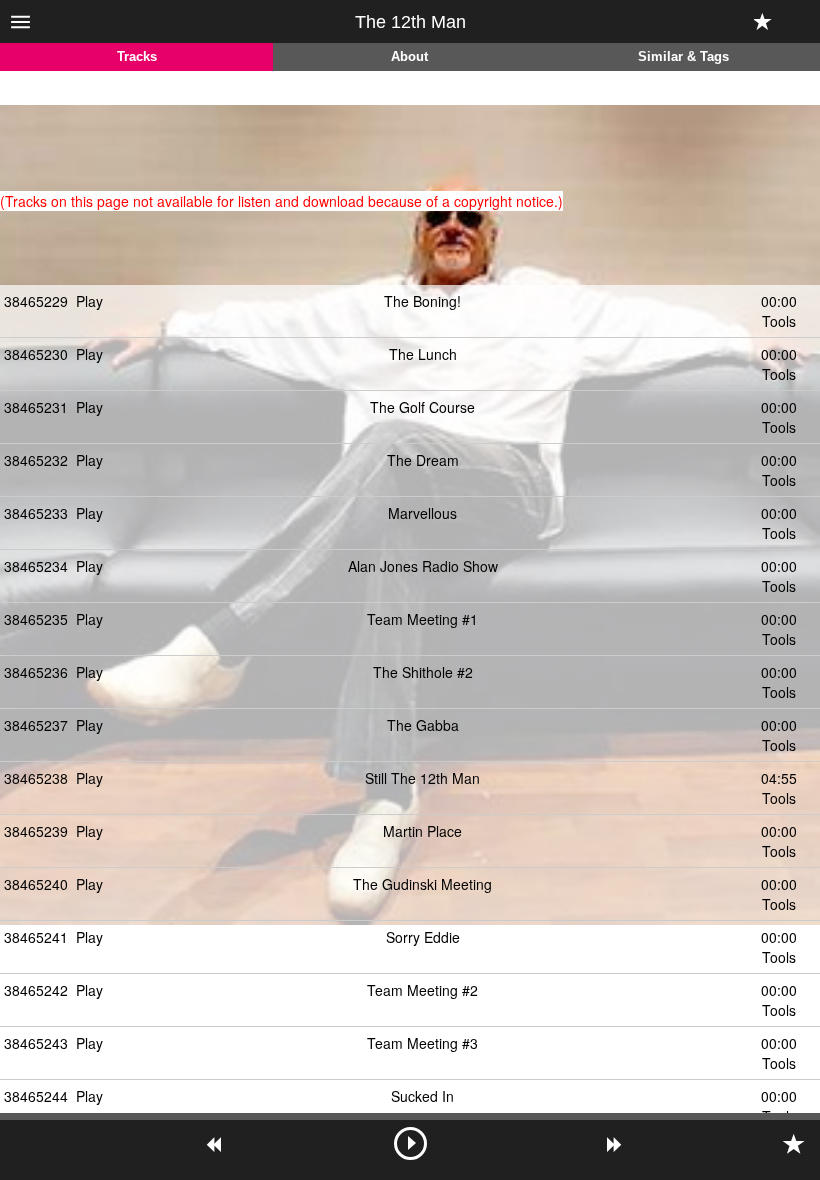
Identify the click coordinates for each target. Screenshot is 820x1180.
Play (89, 301)
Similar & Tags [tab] (683, 57)
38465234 (36, 566)
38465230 (36, 354)
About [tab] (409, 57)
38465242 (36, 990)
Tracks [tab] (137, 57)
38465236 (36, 672)
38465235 (36, 619)
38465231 (36, 407)
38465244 (36, 1096)
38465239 (36, 831)
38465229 (36, 301)
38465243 (36, 1043)
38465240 (36, 884)
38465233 (36, 513)
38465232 (36, 460)
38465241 (36, 937)
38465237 (36, 725)
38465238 (36, 778)
